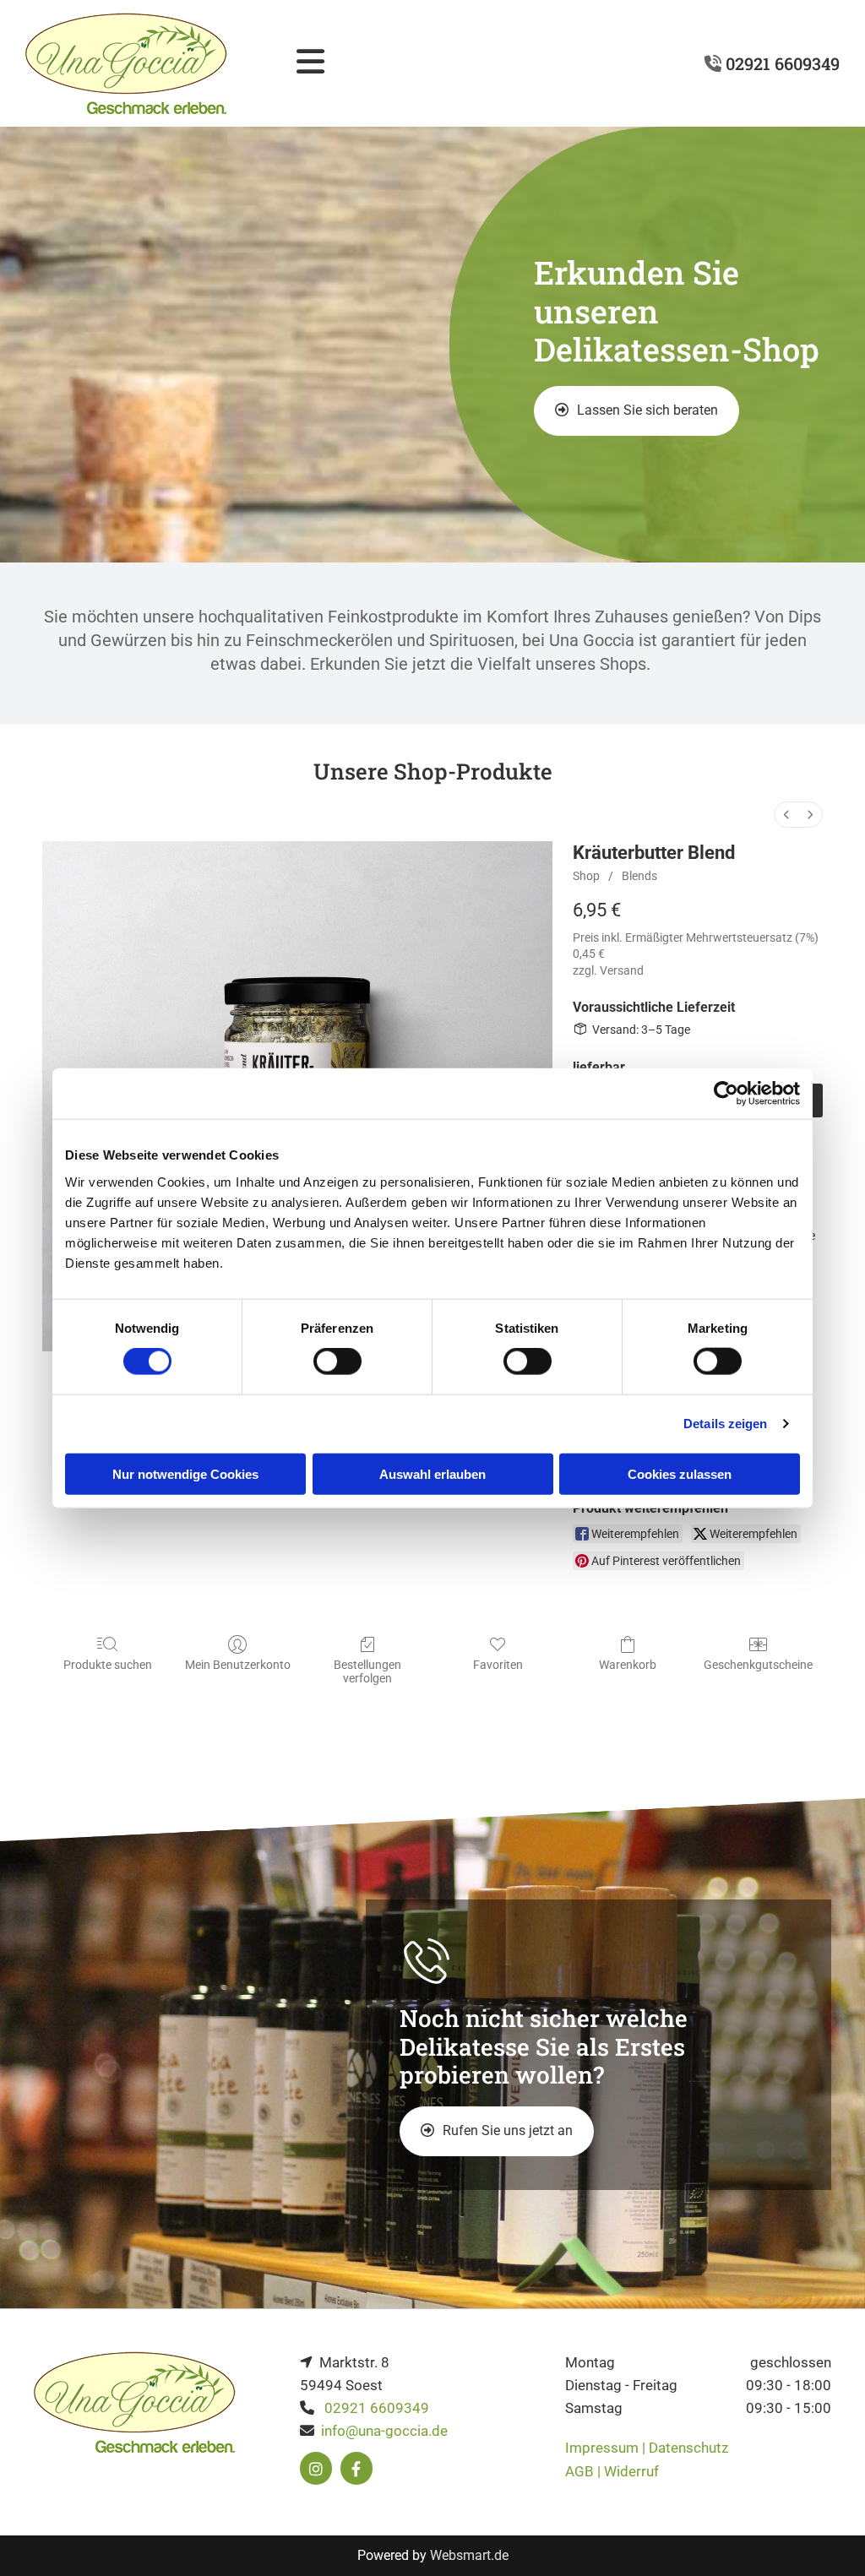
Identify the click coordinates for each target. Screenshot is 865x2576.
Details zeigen (725, 1424)
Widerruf (631, 2471)
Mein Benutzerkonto (238, 1665)
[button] (637, 411)
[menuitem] (786, 815)
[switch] (337, 1361)
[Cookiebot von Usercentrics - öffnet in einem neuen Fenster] (726, 1094)
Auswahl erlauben (432, 1473)
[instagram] (316, 2469)
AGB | (585, 2471)
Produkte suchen (108, 1665)
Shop (586, 876)
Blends (639, 876)
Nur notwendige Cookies (185, 1473)
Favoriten (498, 1665)
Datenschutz (688, 2448)
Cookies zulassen (680, 1473)
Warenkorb (628, 1665)
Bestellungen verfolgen (367, 1672)
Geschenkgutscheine (758, 1665)
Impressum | (607, 2448)
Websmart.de (469, 2555)
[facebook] (356, 2469)
